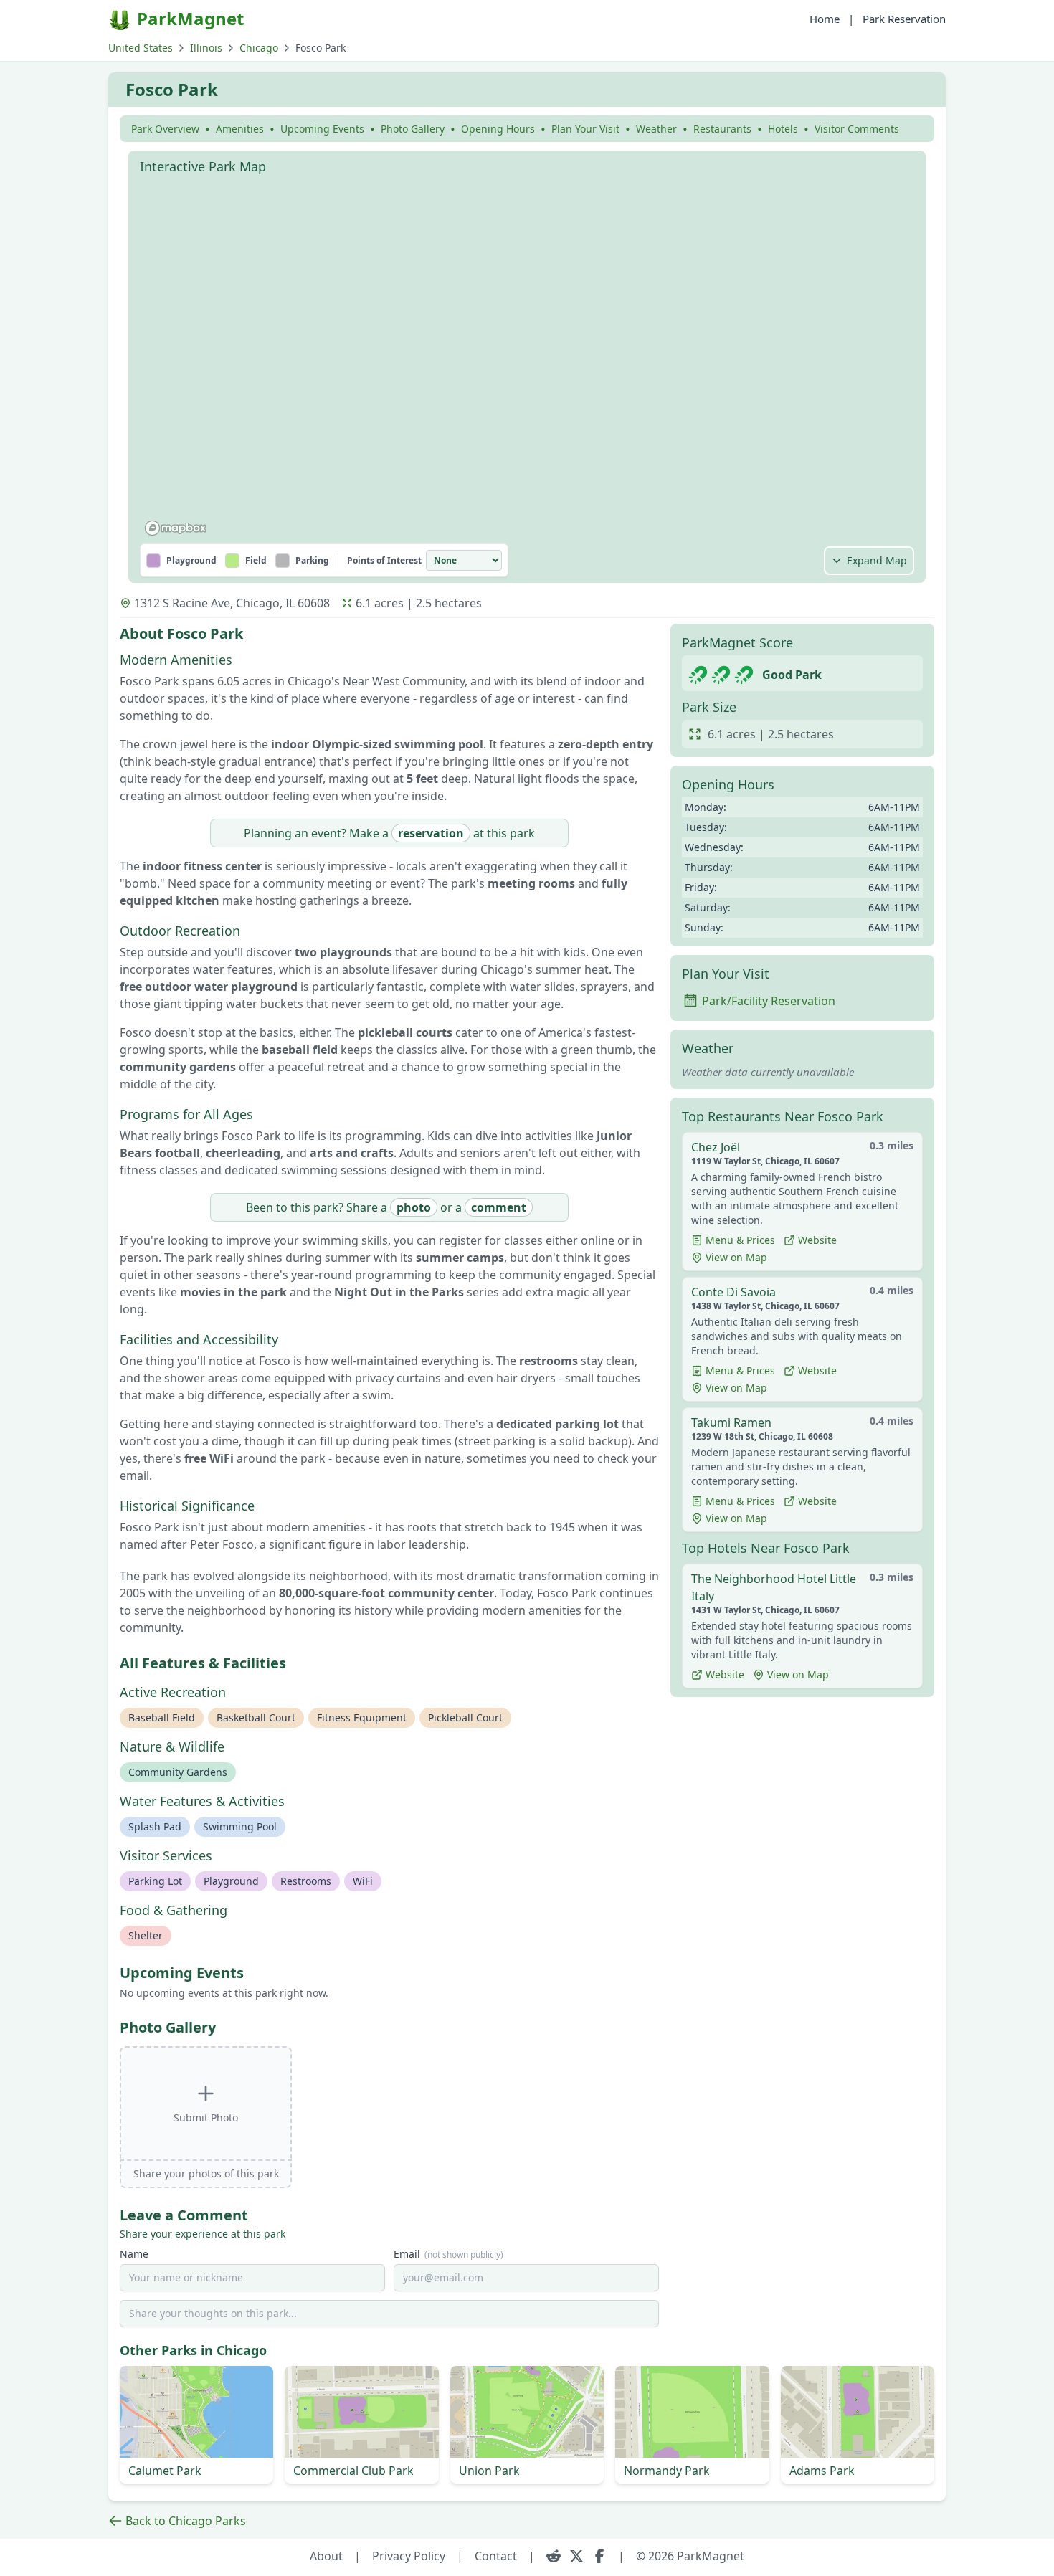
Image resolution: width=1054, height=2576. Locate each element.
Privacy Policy (409, 2556)
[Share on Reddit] (554, 2556)
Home (825, 19)
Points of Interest (384, 561)
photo (414, 1207)
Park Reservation (904, 19)
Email (448, 2254)
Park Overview (165, 129)
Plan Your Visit (585, 129)
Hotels (783, 129)
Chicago (259, 48)
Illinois (206, 48)
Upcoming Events (322, 129)
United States (141, 48)
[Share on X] (576, 2556)
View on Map (736, 1257)
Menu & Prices (740, 1240)
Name (134, 2254)
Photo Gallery (413, 129)
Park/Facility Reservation (769, 1001)
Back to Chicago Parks (186, 2521)
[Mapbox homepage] (176, 528)
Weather (656, 129)
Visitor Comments (857, 129)
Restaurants (722, 129)
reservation (431, 833)
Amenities (240, 129)
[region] (527, 361)
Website (817, 1240)
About (326, 2556)
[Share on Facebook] (599, 2556)
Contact (496, 2556)
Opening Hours (498, 129)
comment (499, 1207)
